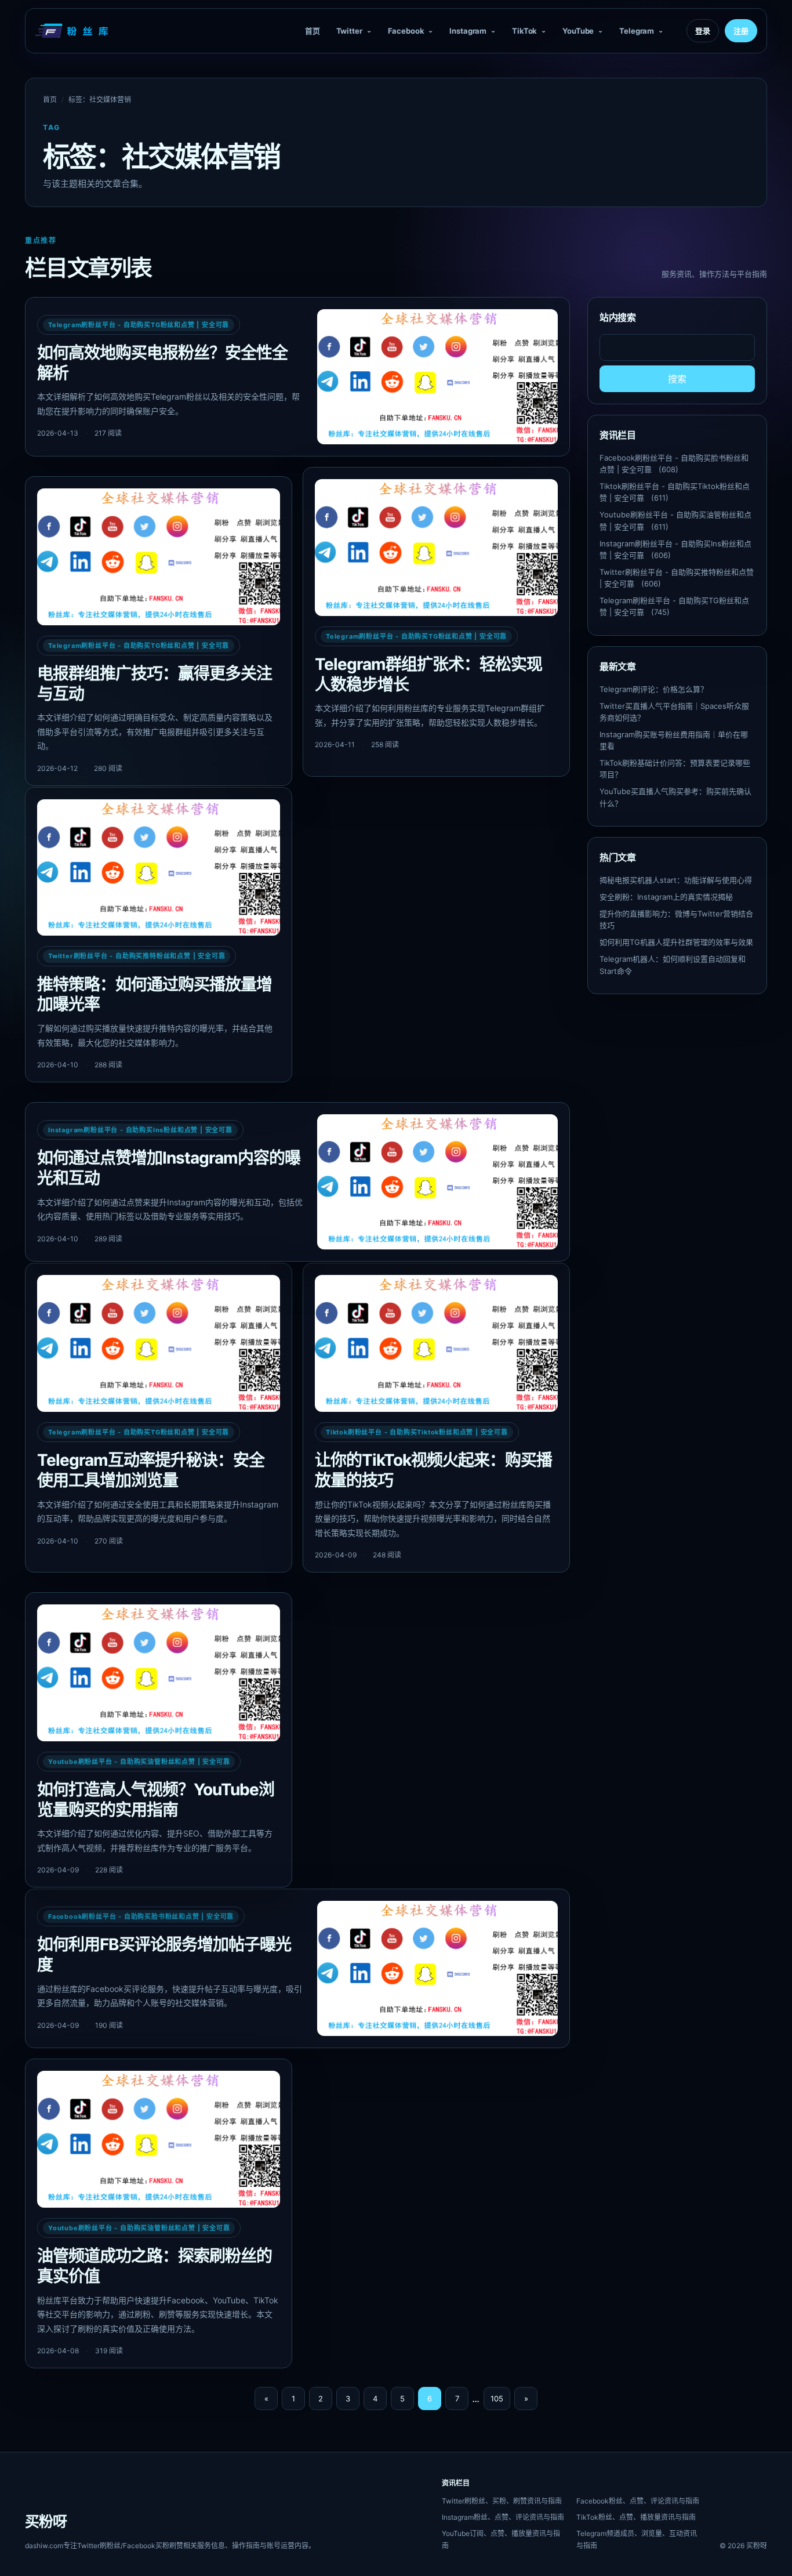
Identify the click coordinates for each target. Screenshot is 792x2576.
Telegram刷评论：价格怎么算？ (654, 689)
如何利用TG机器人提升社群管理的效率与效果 (676, 942)
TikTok (524, 31)
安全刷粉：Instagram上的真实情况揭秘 (666, 897)
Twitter (349, 31)
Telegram (637, 31)
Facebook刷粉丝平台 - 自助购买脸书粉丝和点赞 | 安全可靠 (141, 1916)
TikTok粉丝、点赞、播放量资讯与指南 (636, 2517)
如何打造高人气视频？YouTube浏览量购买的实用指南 (156, 1800)
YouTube (578, 31)
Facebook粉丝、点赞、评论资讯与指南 (638, 2501)
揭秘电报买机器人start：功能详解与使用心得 (676, 880)
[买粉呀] (73, 31)
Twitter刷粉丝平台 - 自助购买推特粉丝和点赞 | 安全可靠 (137, 956)
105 (497, 2399)
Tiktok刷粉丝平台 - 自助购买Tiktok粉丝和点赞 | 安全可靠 (417, 1432)
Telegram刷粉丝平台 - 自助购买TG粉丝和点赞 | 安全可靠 (139, 325)
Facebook (406, 31)
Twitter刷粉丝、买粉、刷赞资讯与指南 (502, 2501)
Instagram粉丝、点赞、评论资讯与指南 (503, 2517)
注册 (741, 31)
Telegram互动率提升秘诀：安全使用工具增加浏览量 (151, 1470)
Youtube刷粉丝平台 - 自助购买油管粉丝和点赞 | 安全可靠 (139, 1762)
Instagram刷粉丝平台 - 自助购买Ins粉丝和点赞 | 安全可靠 (140, 1130)
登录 (703, 31)
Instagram (468, 31)
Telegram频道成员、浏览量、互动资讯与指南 (637, 2539)
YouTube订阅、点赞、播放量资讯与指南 (501, 2539)
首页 (313, 31)
